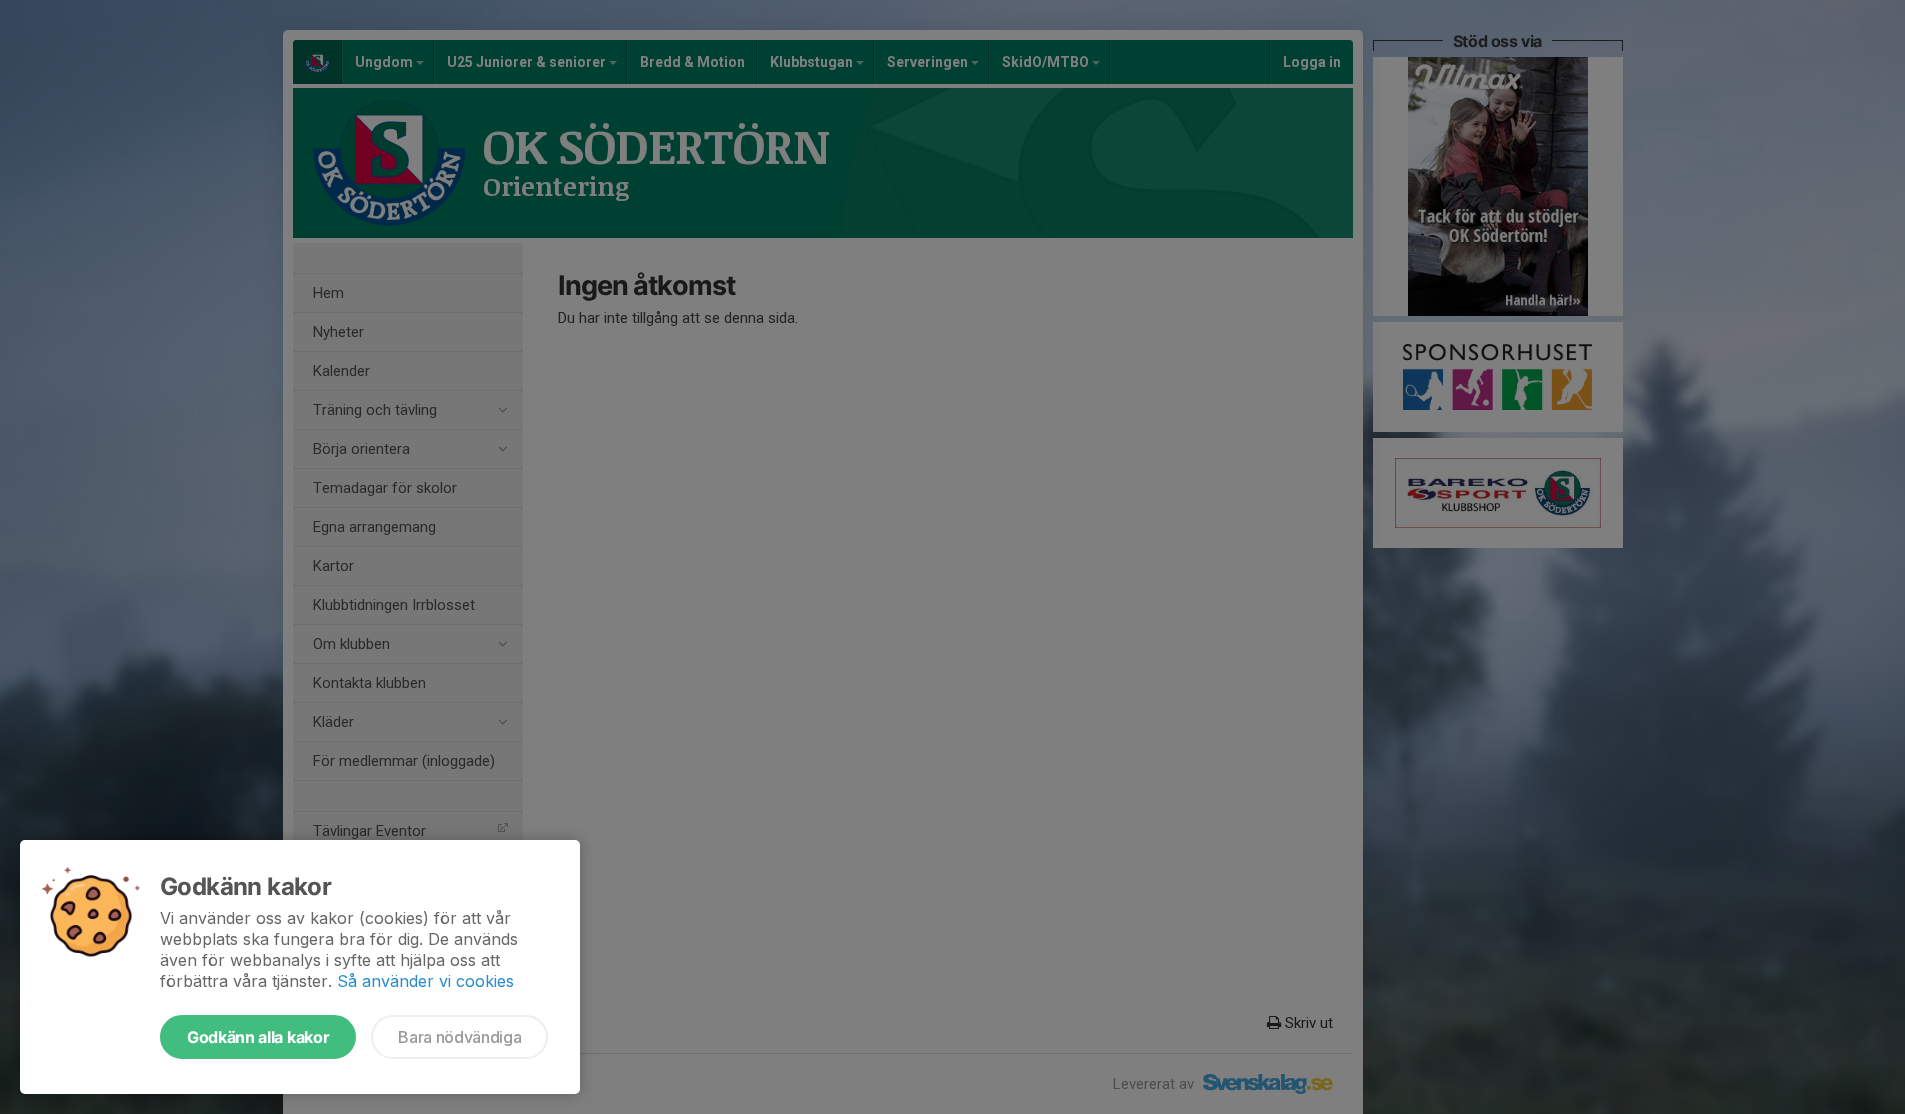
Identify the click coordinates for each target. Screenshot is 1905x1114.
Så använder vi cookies (425, 981)
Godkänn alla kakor (258, 1037)
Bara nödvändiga (459, 1037)
